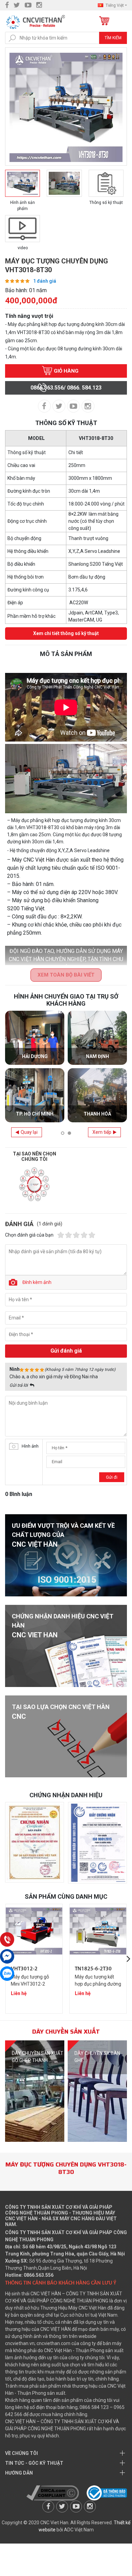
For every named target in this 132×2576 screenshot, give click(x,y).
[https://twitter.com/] (17, 5)
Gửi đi (112, 1477)
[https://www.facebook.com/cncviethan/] (7, 5)
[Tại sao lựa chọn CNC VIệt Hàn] (66, 1736)
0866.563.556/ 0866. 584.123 (66, 388)
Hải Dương (35, 1056)
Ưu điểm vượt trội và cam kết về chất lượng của (63, 1535)
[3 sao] (76, 1235)
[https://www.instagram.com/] (39, 5)
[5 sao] (92, 1235)
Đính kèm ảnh (37, 1282)
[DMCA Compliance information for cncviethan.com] (53, 2492)
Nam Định (97, 1056)
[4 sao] (84, 1235)
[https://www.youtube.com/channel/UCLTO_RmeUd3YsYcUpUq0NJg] (28, 5)
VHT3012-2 (24, 1969)
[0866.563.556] (7, 1939)
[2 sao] (69, 1235)
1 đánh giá (45, 281)
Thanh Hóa (97, 1114)
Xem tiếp (102, 1132)
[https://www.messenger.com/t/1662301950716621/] (7, 1956)
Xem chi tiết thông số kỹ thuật (66, 633)
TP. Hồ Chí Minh (35, 1114)
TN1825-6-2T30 (93, 1969)
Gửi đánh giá (66, 1351)
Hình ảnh (30, 1446)
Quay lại (29, 1132)
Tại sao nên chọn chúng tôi (35, 1156)
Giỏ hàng (104, 21)
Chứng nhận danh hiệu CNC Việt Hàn (63, 1626)
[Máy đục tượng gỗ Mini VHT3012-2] (34, 1931)
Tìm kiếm (113, 38)
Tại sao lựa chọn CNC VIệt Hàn (61, 1712)
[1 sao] (61, 1235)
